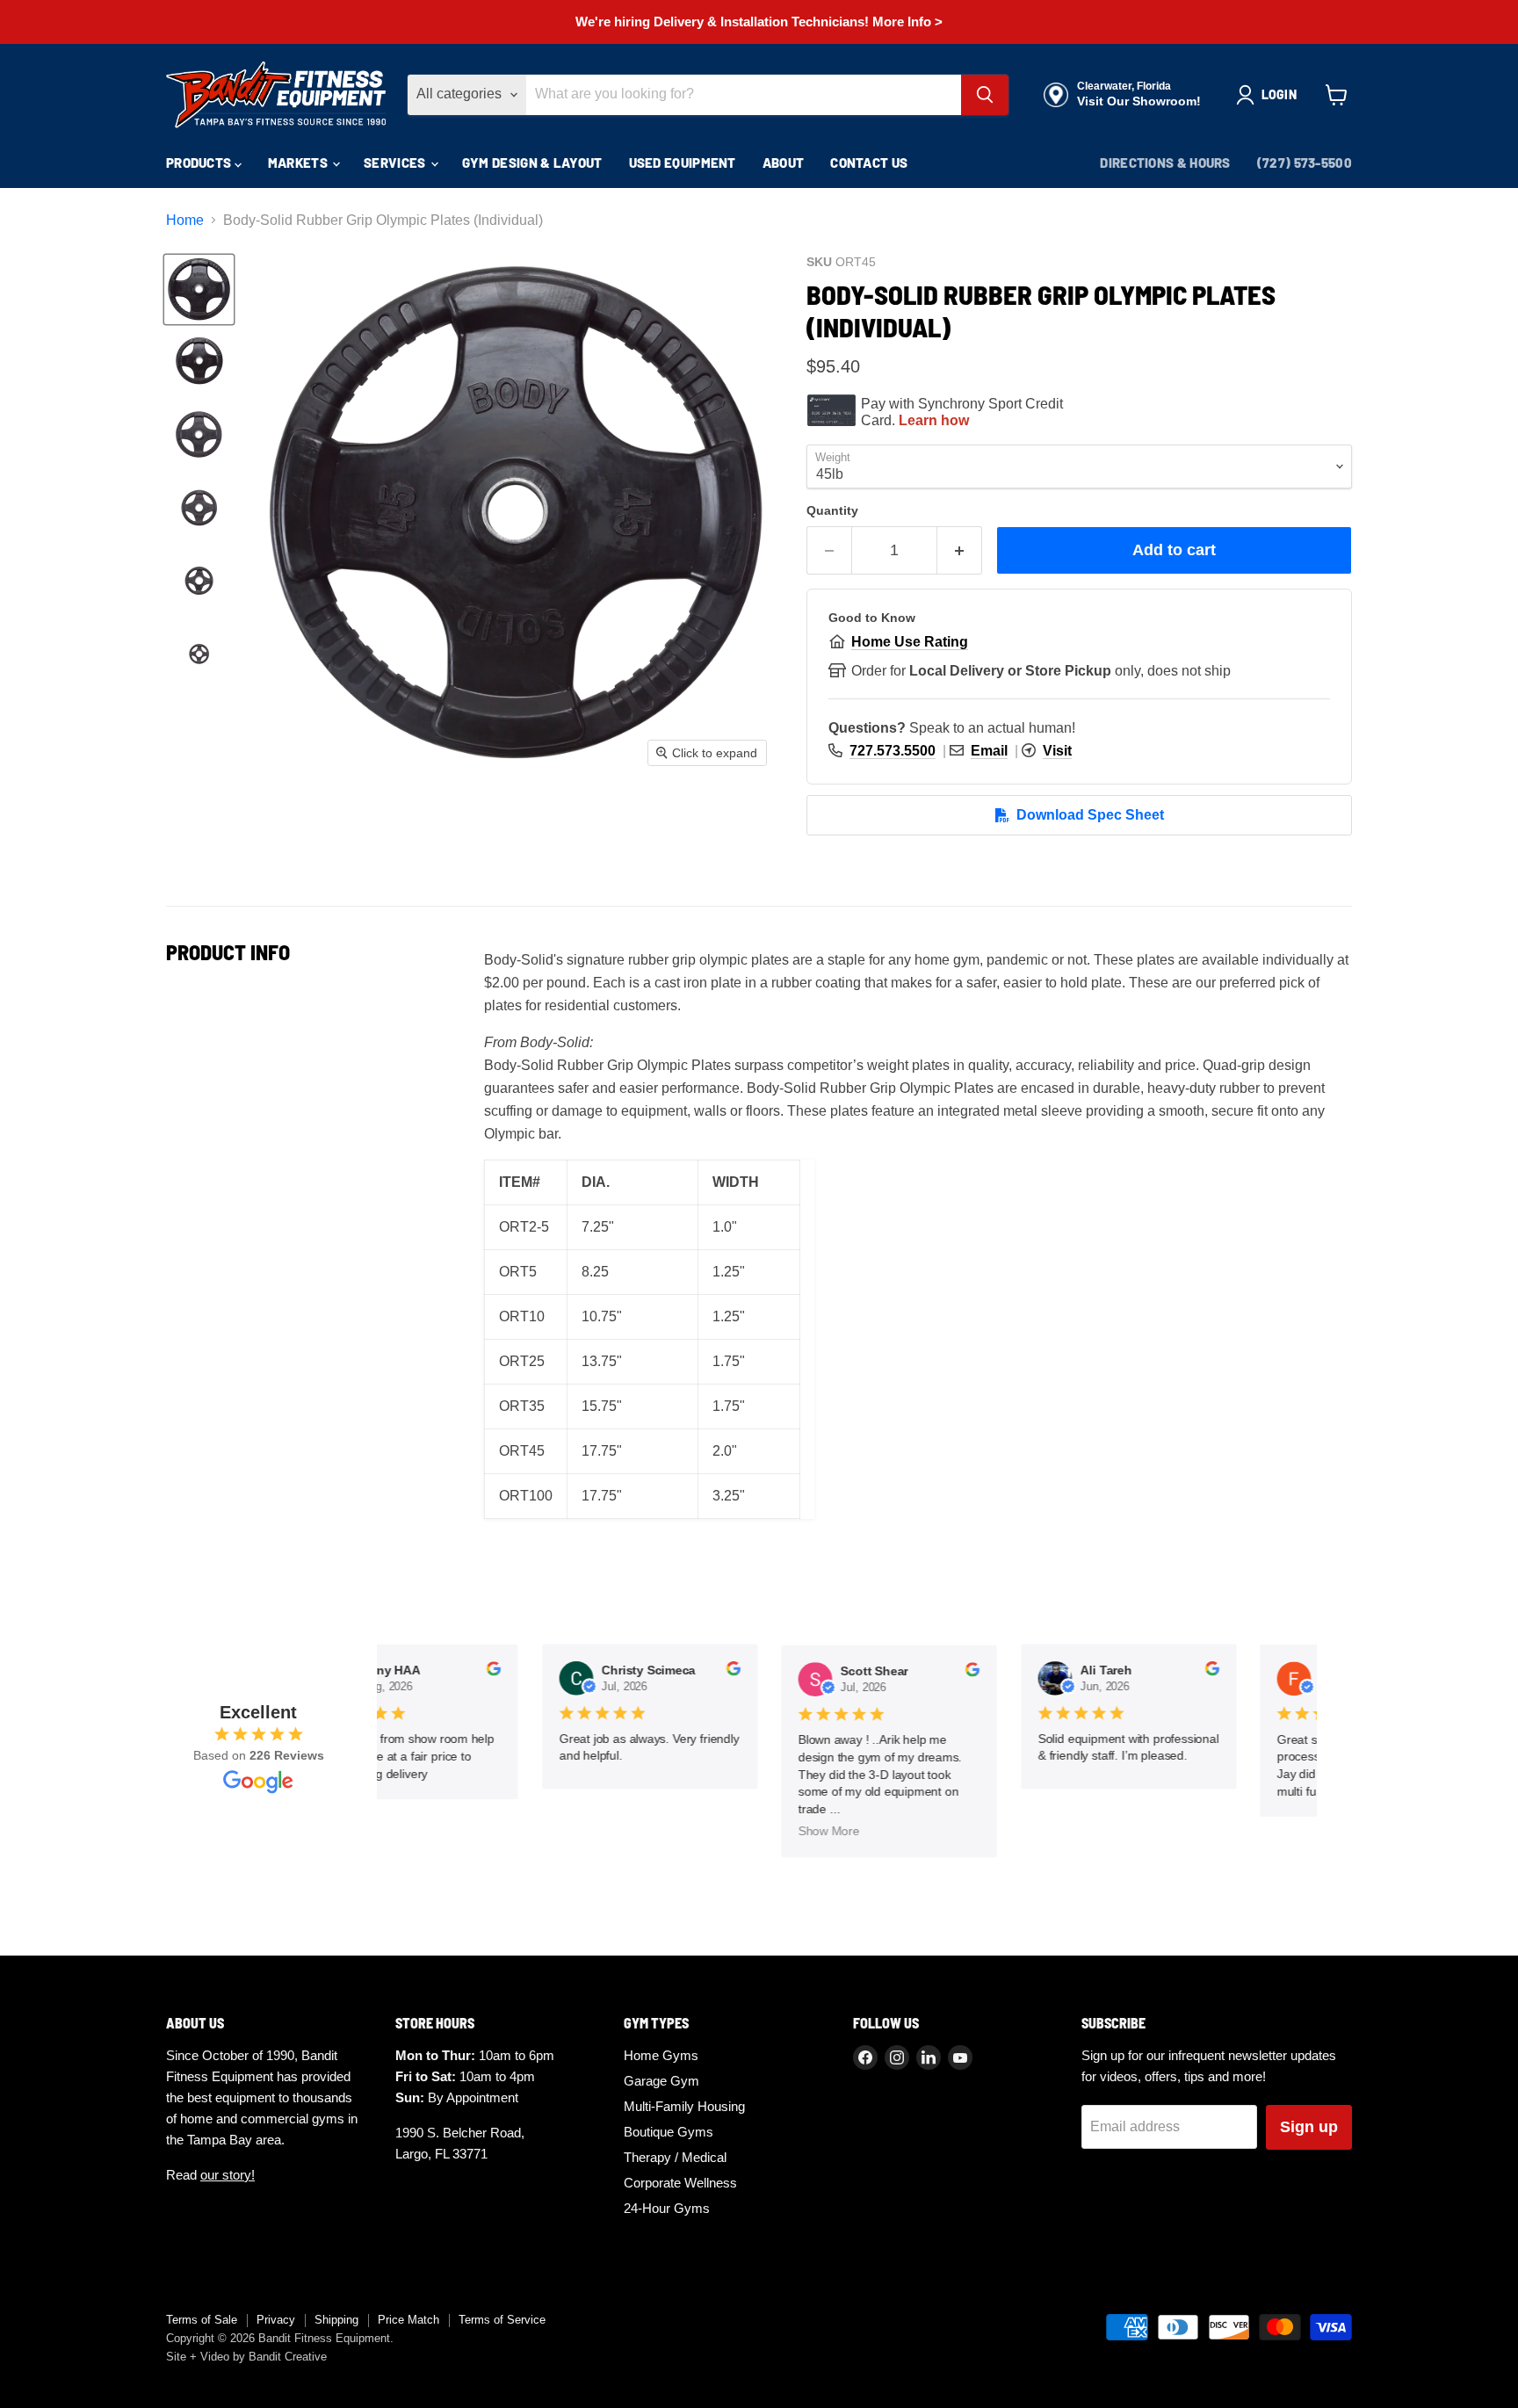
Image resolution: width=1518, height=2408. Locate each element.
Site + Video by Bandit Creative (246, 2357)
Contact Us (869, 163)
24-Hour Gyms (667, 2208)
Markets (299, 163)
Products (200, 163)
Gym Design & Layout (532, 163)
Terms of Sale (202, 2320)
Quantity (832, 510)
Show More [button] (819, 1832)
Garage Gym (661, 2081)
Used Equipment (683, 163)
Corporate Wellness (680, 2183)
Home (185, 220)
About (784, 163)
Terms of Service (502, 2320)
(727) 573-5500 (1305, 163)
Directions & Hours (1165, 163)
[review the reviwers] (483, 1672)
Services (396, 163)
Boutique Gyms (669, 2132)
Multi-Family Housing (684, 2106)
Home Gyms (661, 2055)
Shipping (336, 2320)
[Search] (985, 95)
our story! (228, 2175)
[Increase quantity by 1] (960, 550)
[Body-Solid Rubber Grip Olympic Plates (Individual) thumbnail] (199, 289)
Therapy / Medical (675, 2157)
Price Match (408, 2320)
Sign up (1309, 2127)
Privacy (276, 2320)
